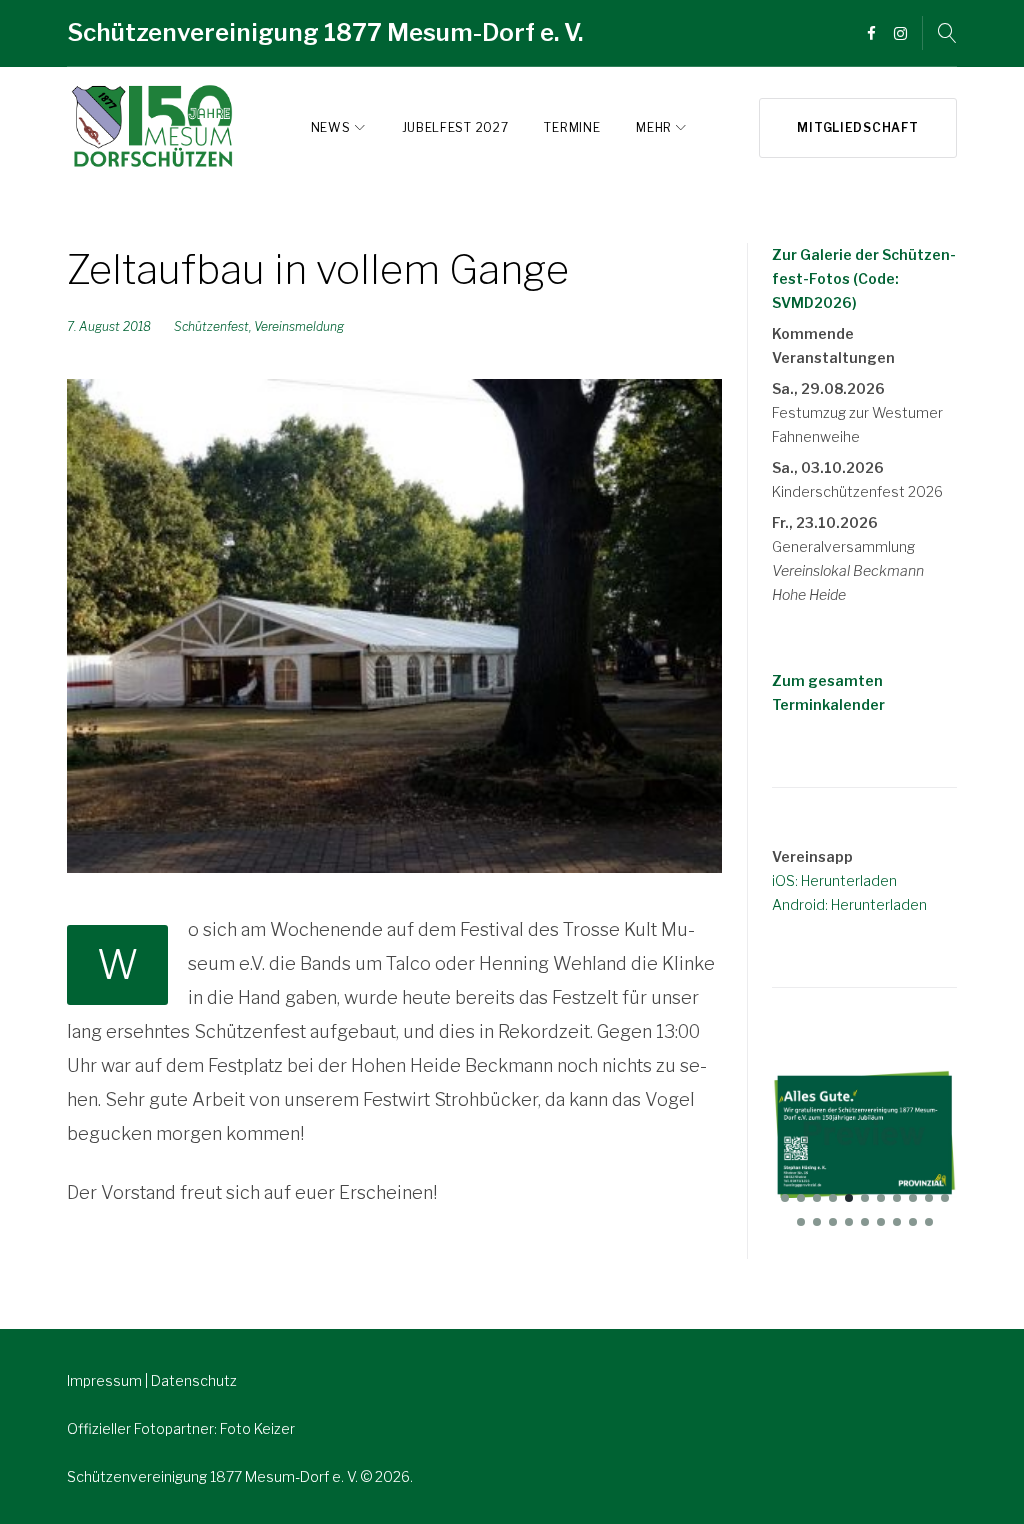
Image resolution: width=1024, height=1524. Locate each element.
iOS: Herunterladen (834, 880)
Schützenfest (211, 326)
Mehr (654, 127)
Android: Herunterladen (849, 904)
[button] (785, 1198)
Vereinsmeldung (299, 326)
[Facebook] (871, 34)
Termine (572, 127)
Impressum (106, 1380)
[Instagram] (900, 34)
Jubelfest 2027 (455, 127)
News (331, 127)
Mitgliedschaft (857, 127)
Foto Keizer (257, 1428)
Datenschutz (194, 1380)
